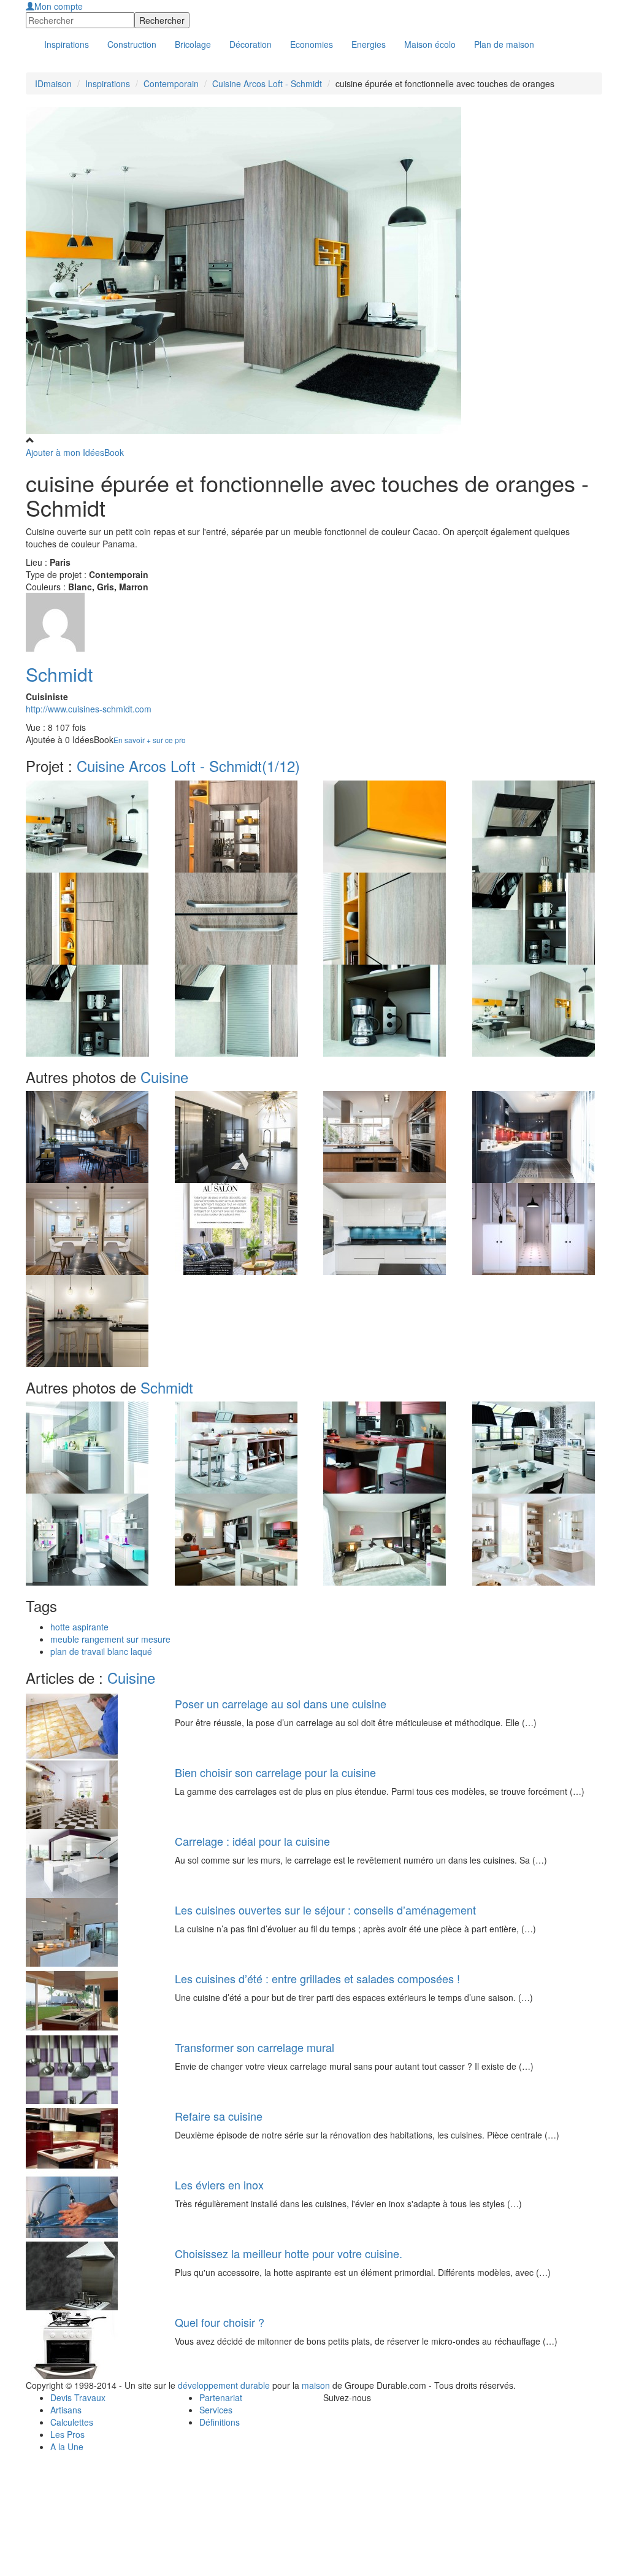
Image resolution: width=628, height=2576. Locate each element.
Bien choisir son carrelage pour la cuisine (275, 1772)
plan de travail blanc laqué (101, 1651)
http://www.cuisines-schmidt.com (89, 709)
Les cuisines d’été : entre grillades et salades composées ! (317, 1978)
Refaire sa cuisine (219, 2116)
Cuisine (164, 1077)
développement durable (224, 2385)
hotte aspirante (79, 1627)
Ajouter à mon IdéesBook (75, 452)
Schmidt (59, 674)
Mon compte (59, 6)
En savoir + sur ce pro (150, 740)
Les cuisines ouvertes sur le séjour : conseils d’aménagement (325, 1910)
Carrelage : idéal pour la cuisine (252, 1841)
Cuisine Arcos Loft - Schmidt (267, 83)
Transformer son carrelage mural (255, 2047)
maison (316, 2385)
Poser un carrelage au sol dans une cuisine (281, 1703)
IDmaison (53, 83)
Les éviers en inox (219, 2185)
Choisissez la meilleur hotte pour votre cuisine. (289, 2253)
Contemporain (171, 83)
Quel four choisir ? (220, 2322)
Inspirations (108, 83)
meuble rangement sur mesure (110, 1639)
